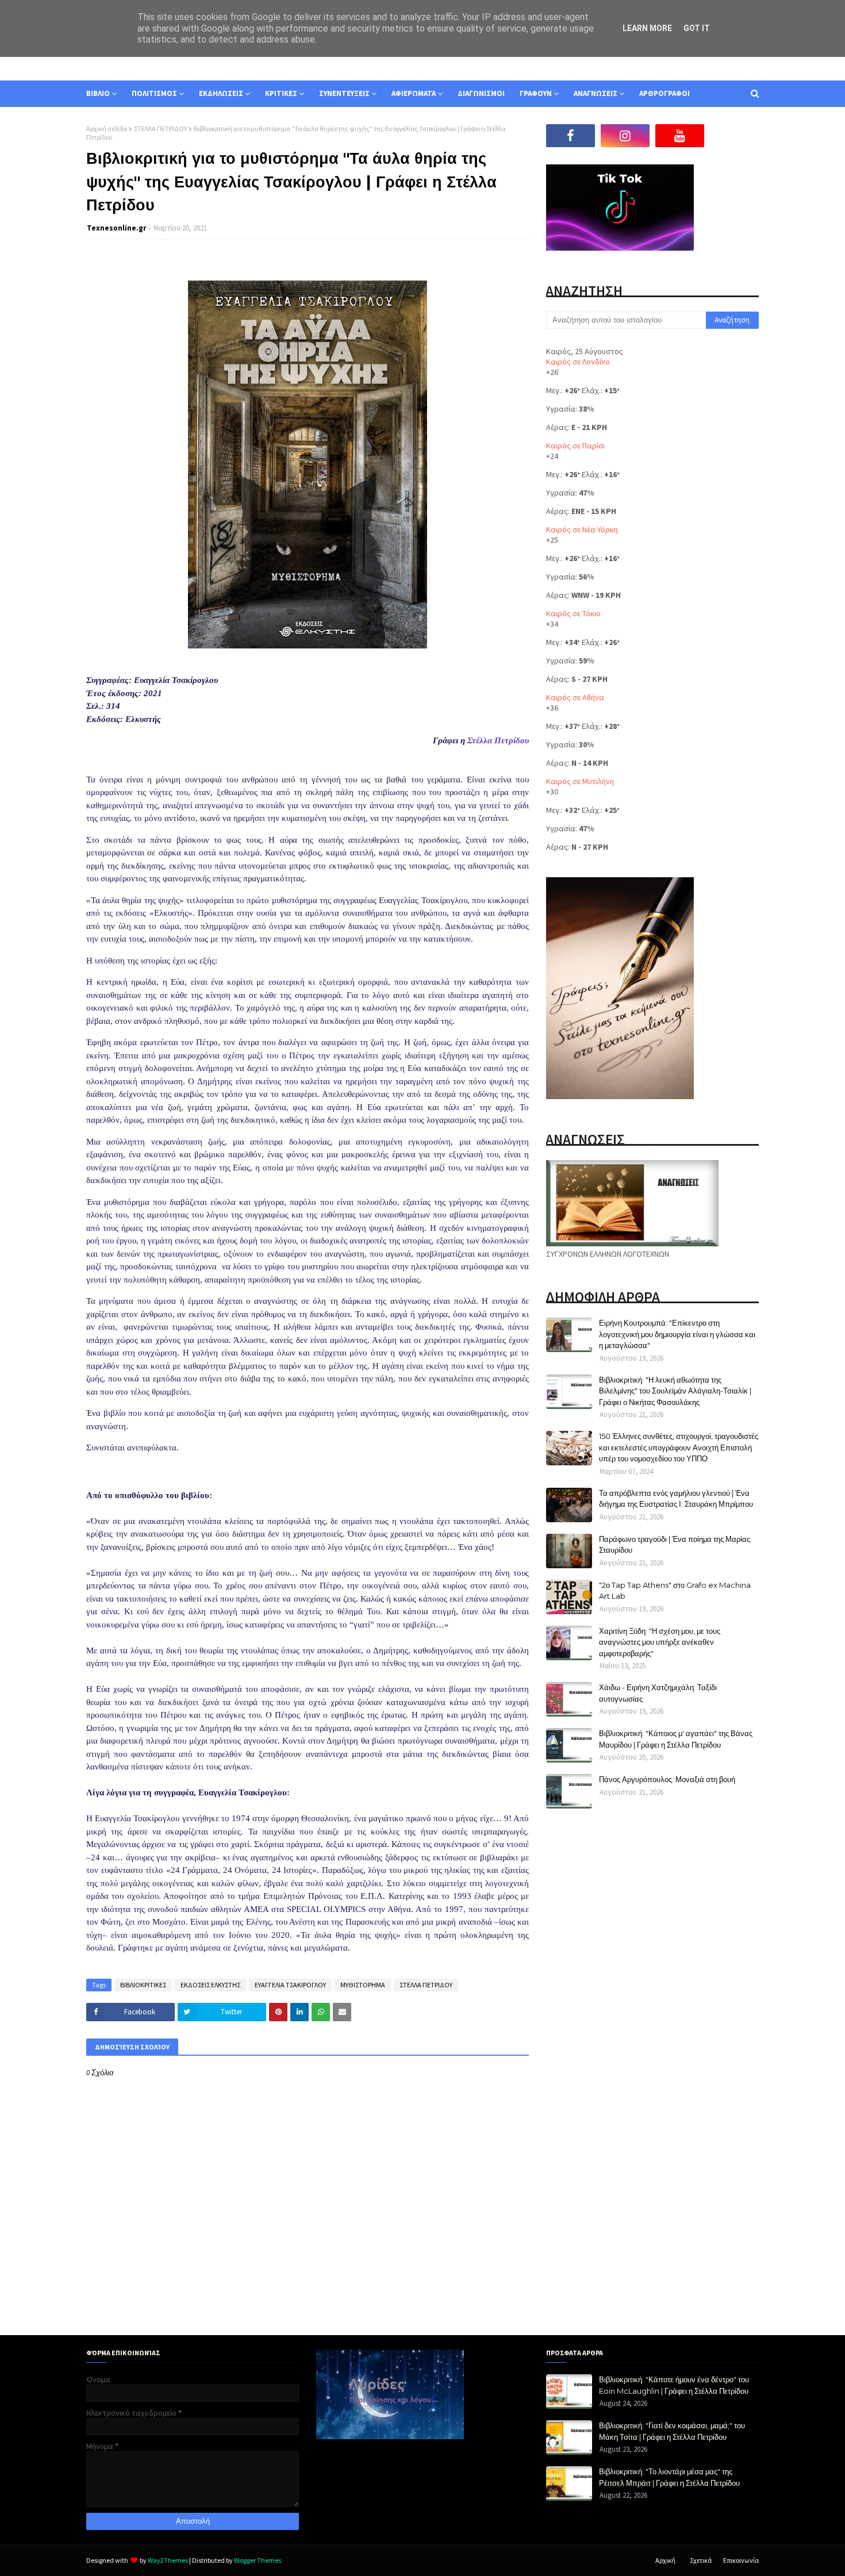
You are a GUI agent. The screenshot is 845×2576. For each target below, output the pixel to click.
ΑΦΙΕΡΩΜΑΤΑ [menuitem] (414, 93)
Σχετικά (701, 2560)
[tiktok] (734, 136)
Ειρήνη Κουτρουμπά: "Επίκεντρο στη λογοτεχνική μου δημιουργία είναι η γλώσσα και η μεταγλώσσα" (677, 1334)
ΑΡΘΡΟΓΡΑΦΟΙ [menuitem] (665, 93)
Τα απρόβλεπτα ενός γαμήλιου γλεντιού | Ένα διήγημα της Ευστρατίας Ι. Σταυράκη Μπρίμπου (676, 1499)
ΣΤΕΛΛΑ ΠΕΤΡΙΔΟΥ (160, 128)
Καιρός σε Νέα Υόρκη (582, 529)
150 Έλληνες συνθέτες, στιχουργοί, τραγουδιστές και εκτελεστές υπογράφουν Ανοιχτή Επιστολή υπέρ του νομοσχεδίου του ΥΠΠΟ (679, 1447)
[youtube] (680, 136)
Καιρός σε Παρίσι (575, 446)
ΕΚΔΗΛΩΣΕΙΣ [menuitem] (221, 93)
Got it (697, 28)
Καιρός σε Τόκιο (573, 613)
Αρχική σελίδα (107, 128)
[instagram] (625, 136)
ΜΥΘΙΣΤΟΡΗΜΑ (363, 1985)
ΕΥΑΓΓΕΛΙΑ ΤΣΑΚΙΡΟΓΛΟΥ (290, 1985)
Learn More (647, 28)
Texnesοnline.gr (116, 228)
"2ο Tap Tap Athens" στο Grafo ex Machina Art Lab (675, 1591)
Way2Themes (168, 2560)
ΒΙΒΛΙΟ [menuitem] (98, 93)
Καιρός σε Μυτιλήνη (580, 781)
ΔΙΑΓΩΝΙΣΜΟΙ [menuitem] (481, 93)
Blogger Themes (258, 2560)
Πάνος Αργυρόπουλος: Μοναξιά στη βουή (667, 1779)
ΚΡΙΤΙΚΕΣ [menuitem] (281, 93)
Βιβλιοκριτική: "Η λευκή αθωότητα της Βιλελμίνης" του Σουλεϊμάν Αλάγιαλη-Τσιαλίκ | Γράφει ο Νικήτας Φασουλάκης (675, 1391)
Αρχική (665, 2560)
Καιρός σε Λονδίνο (578, 362)
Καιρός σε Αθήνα (575, 697)
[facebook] (571, 136)
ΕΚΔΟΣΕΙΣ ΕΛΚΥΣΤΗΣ (210, 1985)
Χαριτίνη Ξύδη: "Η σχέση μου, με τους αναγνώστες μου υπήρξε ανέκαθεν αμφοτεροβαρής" (660, 1642)
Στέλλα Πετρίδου (498, 740)
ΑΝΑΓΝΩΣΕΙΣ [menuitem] (596, 93)
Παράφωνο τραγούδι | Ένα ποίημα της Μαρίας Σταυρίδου (675, 1545)
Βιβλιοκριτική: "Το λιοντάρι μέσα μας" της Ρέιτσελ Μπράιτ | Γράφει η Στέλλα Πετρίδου (669, 2477)
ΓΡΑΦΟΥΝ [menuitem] (536, 93)
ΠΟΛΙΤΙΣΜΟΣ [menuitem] (154, 93)
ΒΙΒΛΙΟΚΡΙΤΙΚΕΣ (143, 1985)
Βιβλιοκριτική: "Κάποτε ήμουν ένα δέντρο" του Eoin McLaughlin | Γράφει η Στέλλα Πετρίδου (674, 2385)
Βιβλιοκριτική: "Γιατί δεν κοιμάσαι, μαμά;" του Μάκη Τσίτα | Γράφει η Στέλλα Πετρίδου (672, 2431)
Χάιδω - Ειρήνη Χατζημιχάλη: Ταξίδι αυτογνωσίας (658, 1693)
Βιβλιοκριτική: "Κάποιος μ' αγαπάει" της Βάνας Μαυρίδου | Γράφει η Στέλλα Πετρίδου (676, 1739)
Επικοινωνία (741, 2560)
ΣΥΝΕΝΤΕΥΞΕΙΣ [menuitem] (344, 93)
